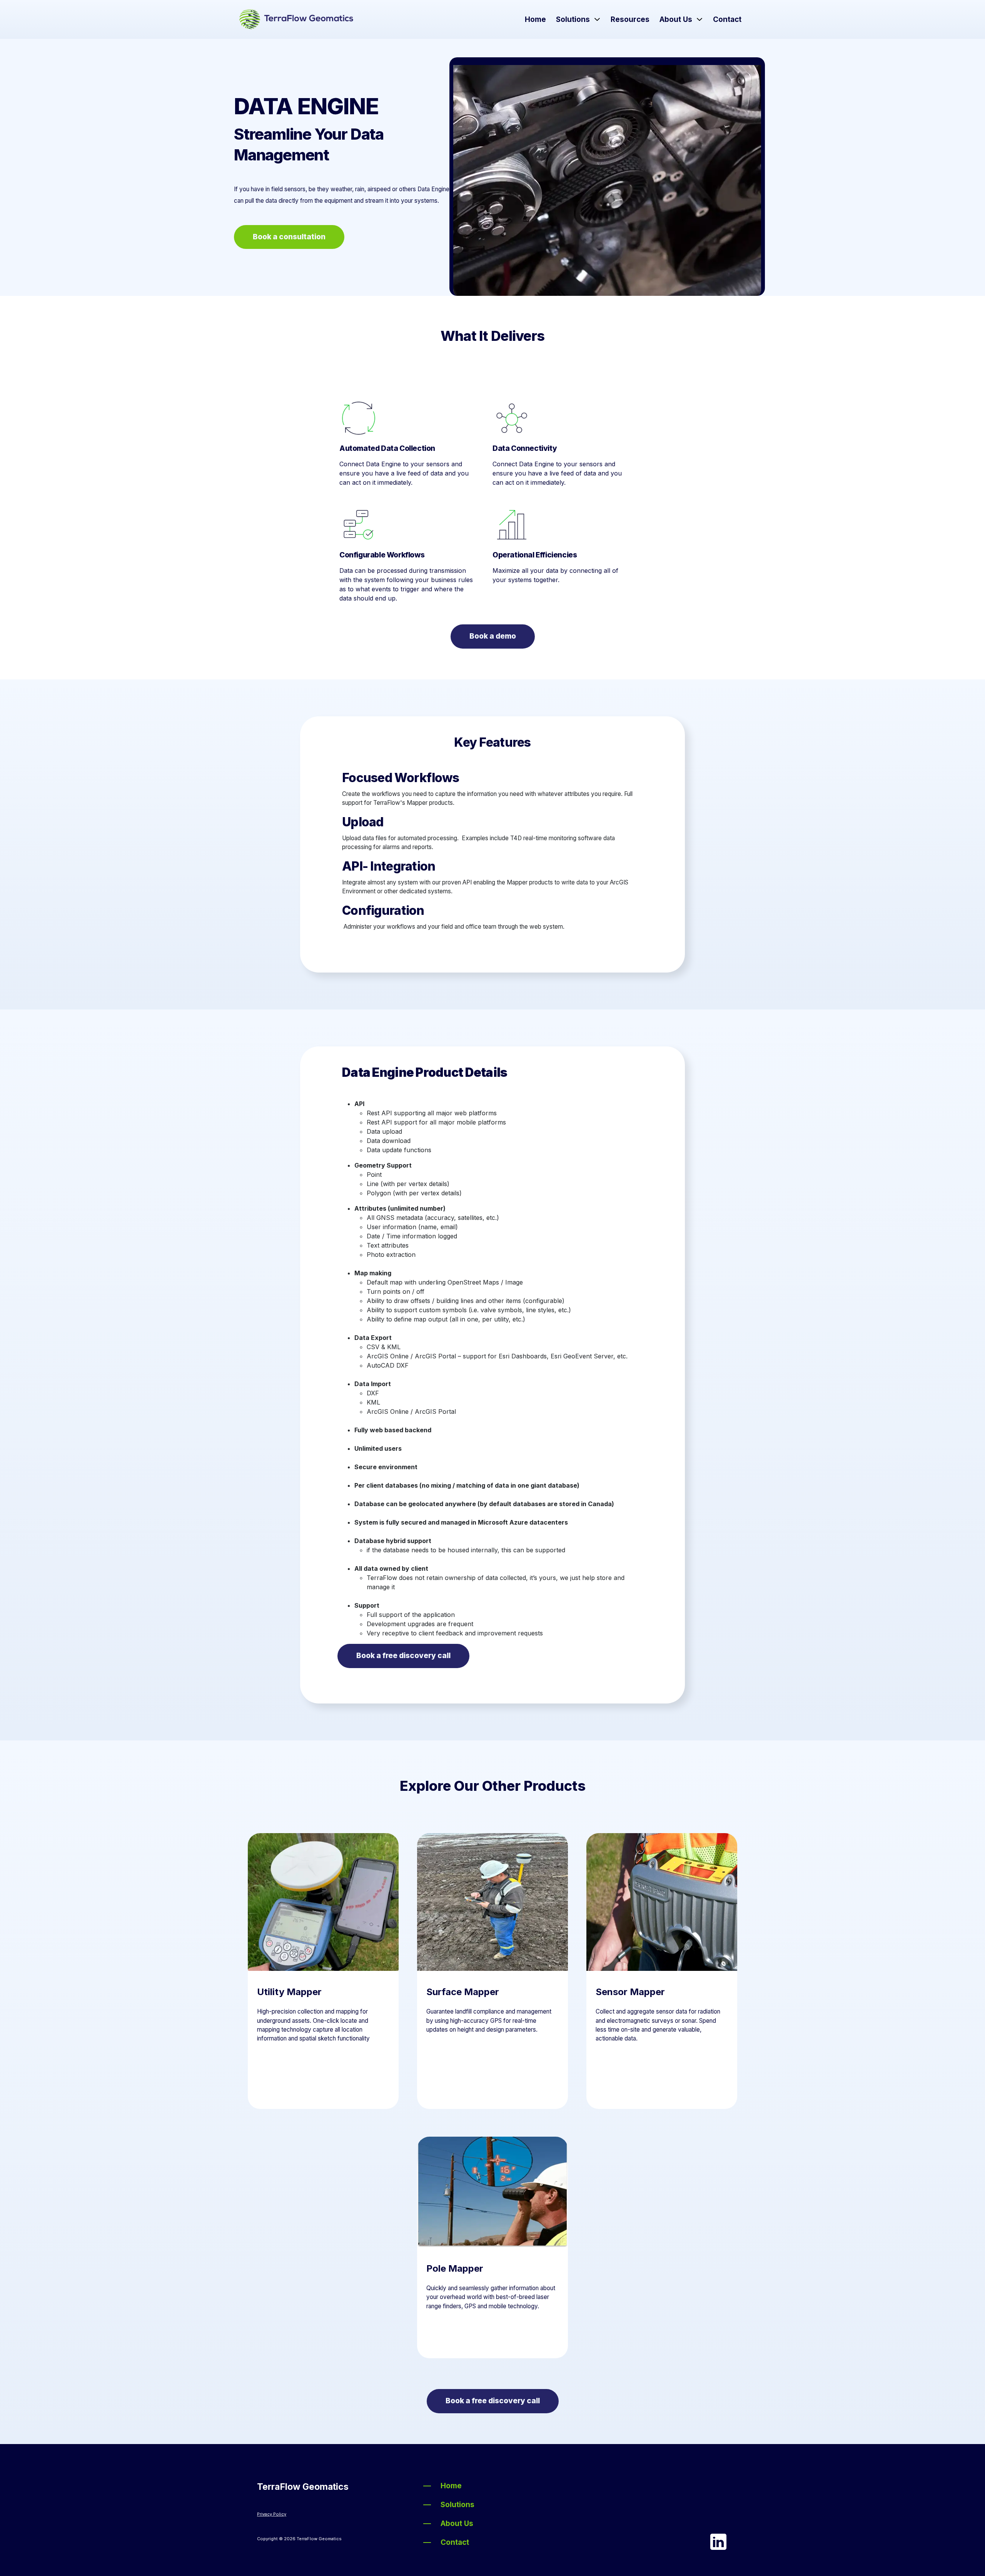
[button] (597, 20)
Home (535, 19)
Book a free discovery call (403, 1656)
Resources (630, 19)
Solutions (573, 19)
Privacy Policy (272, 2514)
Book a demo (493, 636)
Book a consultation (289, 237)
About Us (676, 19)
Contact (727, 19)
